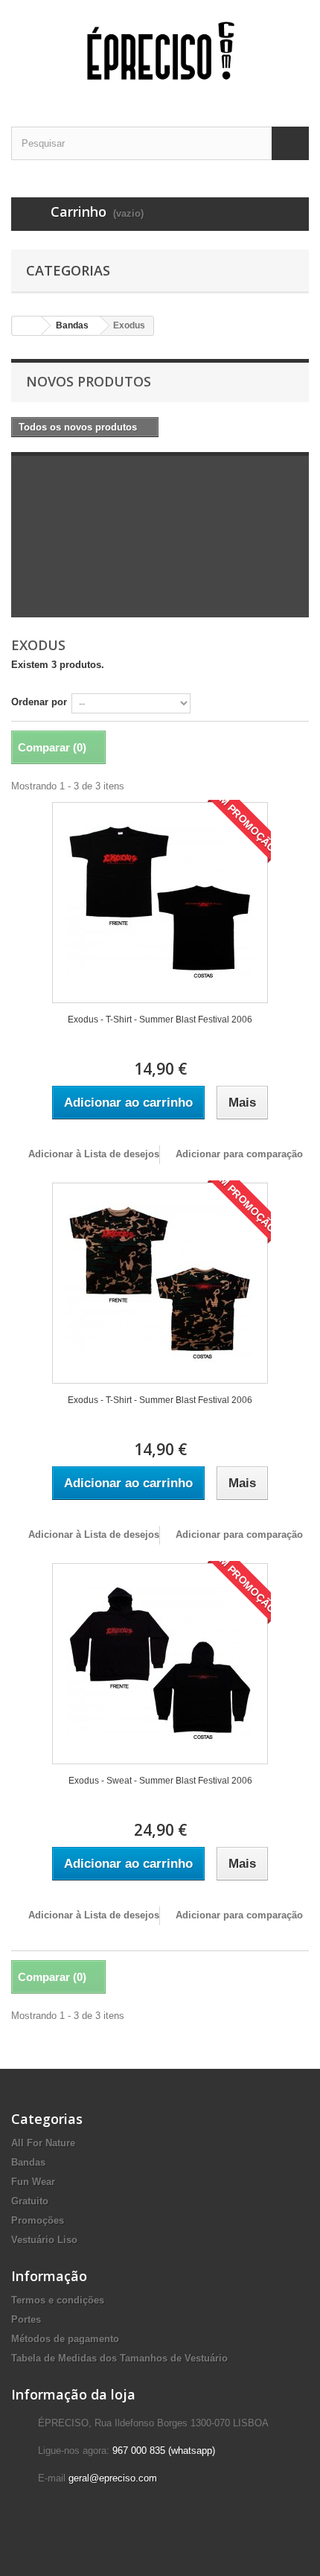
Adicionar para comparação (239, 1154)
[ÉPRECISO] (160, 50)
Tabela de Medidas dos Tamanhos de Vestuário (119, 2358)
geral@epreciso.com (113, 2478)
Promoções (38, 2220)
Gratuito (30, 2201)
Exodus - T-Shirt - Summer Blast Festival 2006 (160, 1020)
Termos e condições (58, 2300)
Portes (26, 2319)
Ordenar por (39, 702)
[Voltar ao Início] (27, 326)
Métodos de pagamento (65, 2339)
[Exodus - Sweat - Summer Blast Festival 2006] (160, 1664)
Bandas (72, 325)
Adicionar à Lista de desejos (92, 1154)
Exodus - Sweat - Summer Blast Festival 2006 (160, 1781)
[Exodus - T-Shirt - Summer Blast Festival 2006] (160, 903)
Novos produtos (89, 381)
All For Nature (43, 2143)
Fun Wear (33, 2182)
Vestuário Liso (44, 2240)
